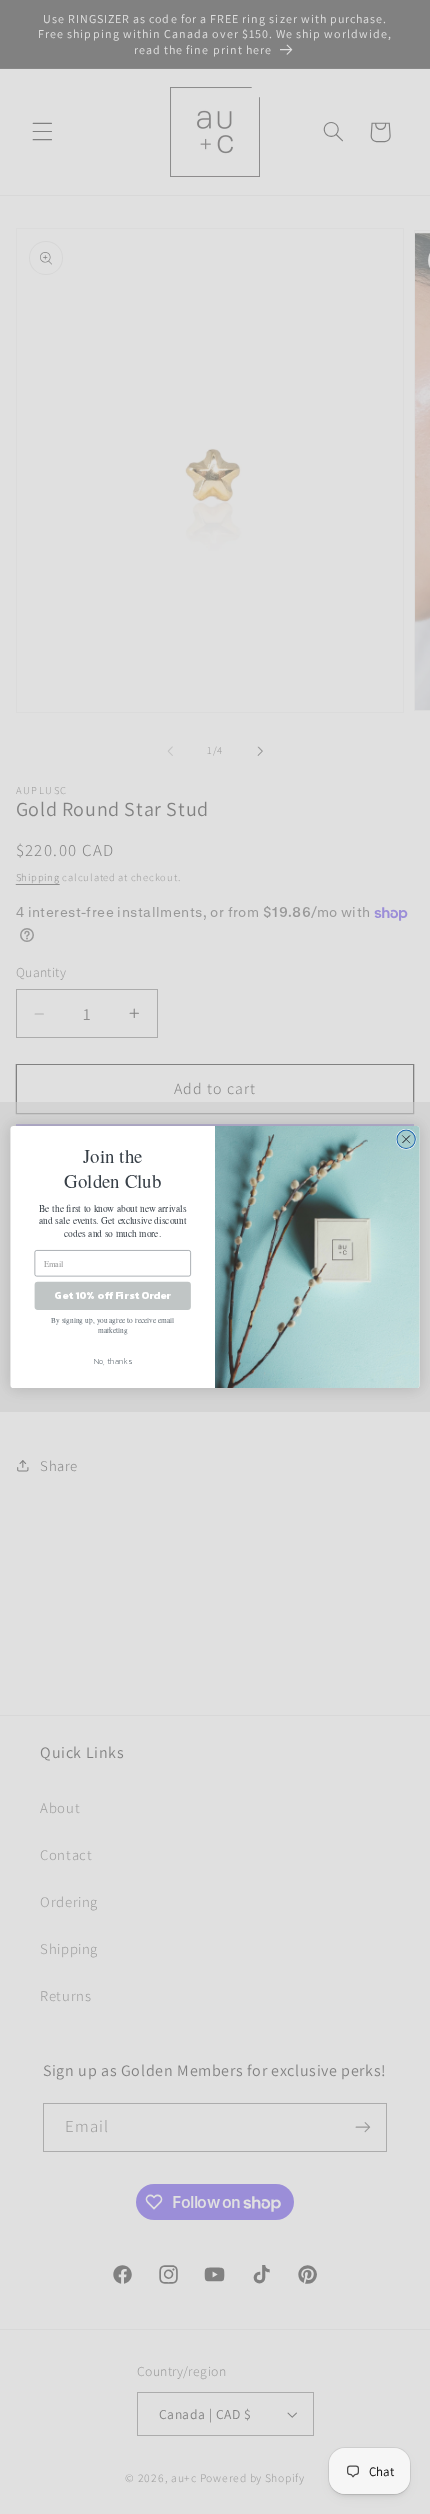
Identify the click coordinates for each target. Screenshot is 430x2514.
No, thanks (113, 1361)
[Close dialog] (406, 1139)
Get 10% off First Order (112, 1296)
